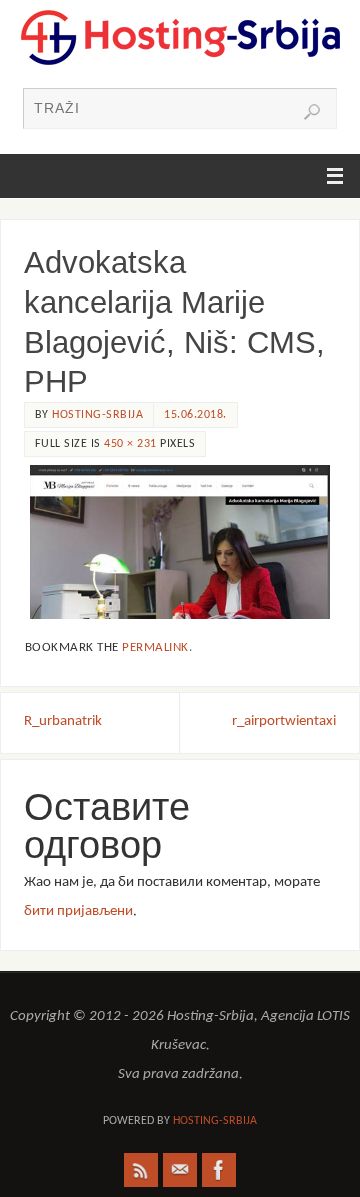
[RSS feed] (141, 1170)
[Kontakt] (180, 1170)
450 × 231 (130, 444)
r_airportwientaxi (284, 721)
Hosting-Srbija (97, 415)
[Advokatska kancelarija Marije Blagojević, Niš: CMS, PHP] (180, 542)
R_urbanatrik (63, 721)
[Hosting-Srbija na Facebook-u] (219, 1170)
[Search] (312, 112)
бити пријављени (78, 911)
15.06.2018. (195, 415)
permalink (155, 647)
